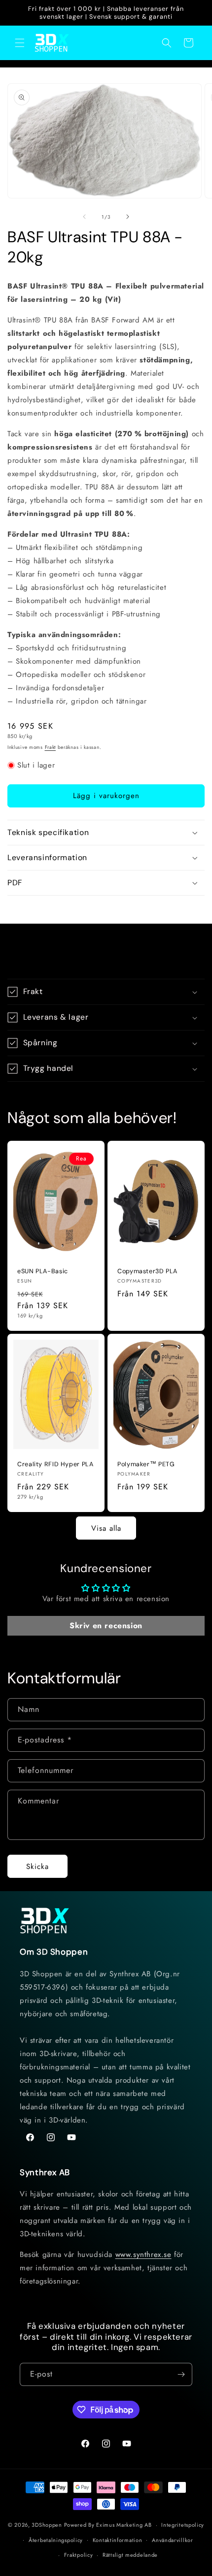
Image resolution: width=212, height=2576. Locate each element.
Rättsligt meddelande (130, 2555)
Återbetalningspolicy (56, 2540)
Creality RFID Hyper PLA (55, 1464)
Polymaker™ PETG (146, 1464)
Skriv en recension (106, 1626)
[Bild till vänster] (84, 217)
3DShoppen (47, 2525)
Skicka (37, 1867)
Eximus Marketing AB (124, 2525)
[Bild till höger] (128, 217)
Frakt (51, 747)
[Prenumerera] (181, 2374)
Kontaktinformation (118, 2540)
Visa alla (106, 1528)
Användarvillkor (173, 2540)
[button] (20, 43)
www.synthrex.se (143, 2254)
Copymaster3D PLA (147, 1271)
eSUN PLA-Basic (43, 1271)
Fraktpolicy (79, 2555)
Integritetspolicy (183, 2525)
